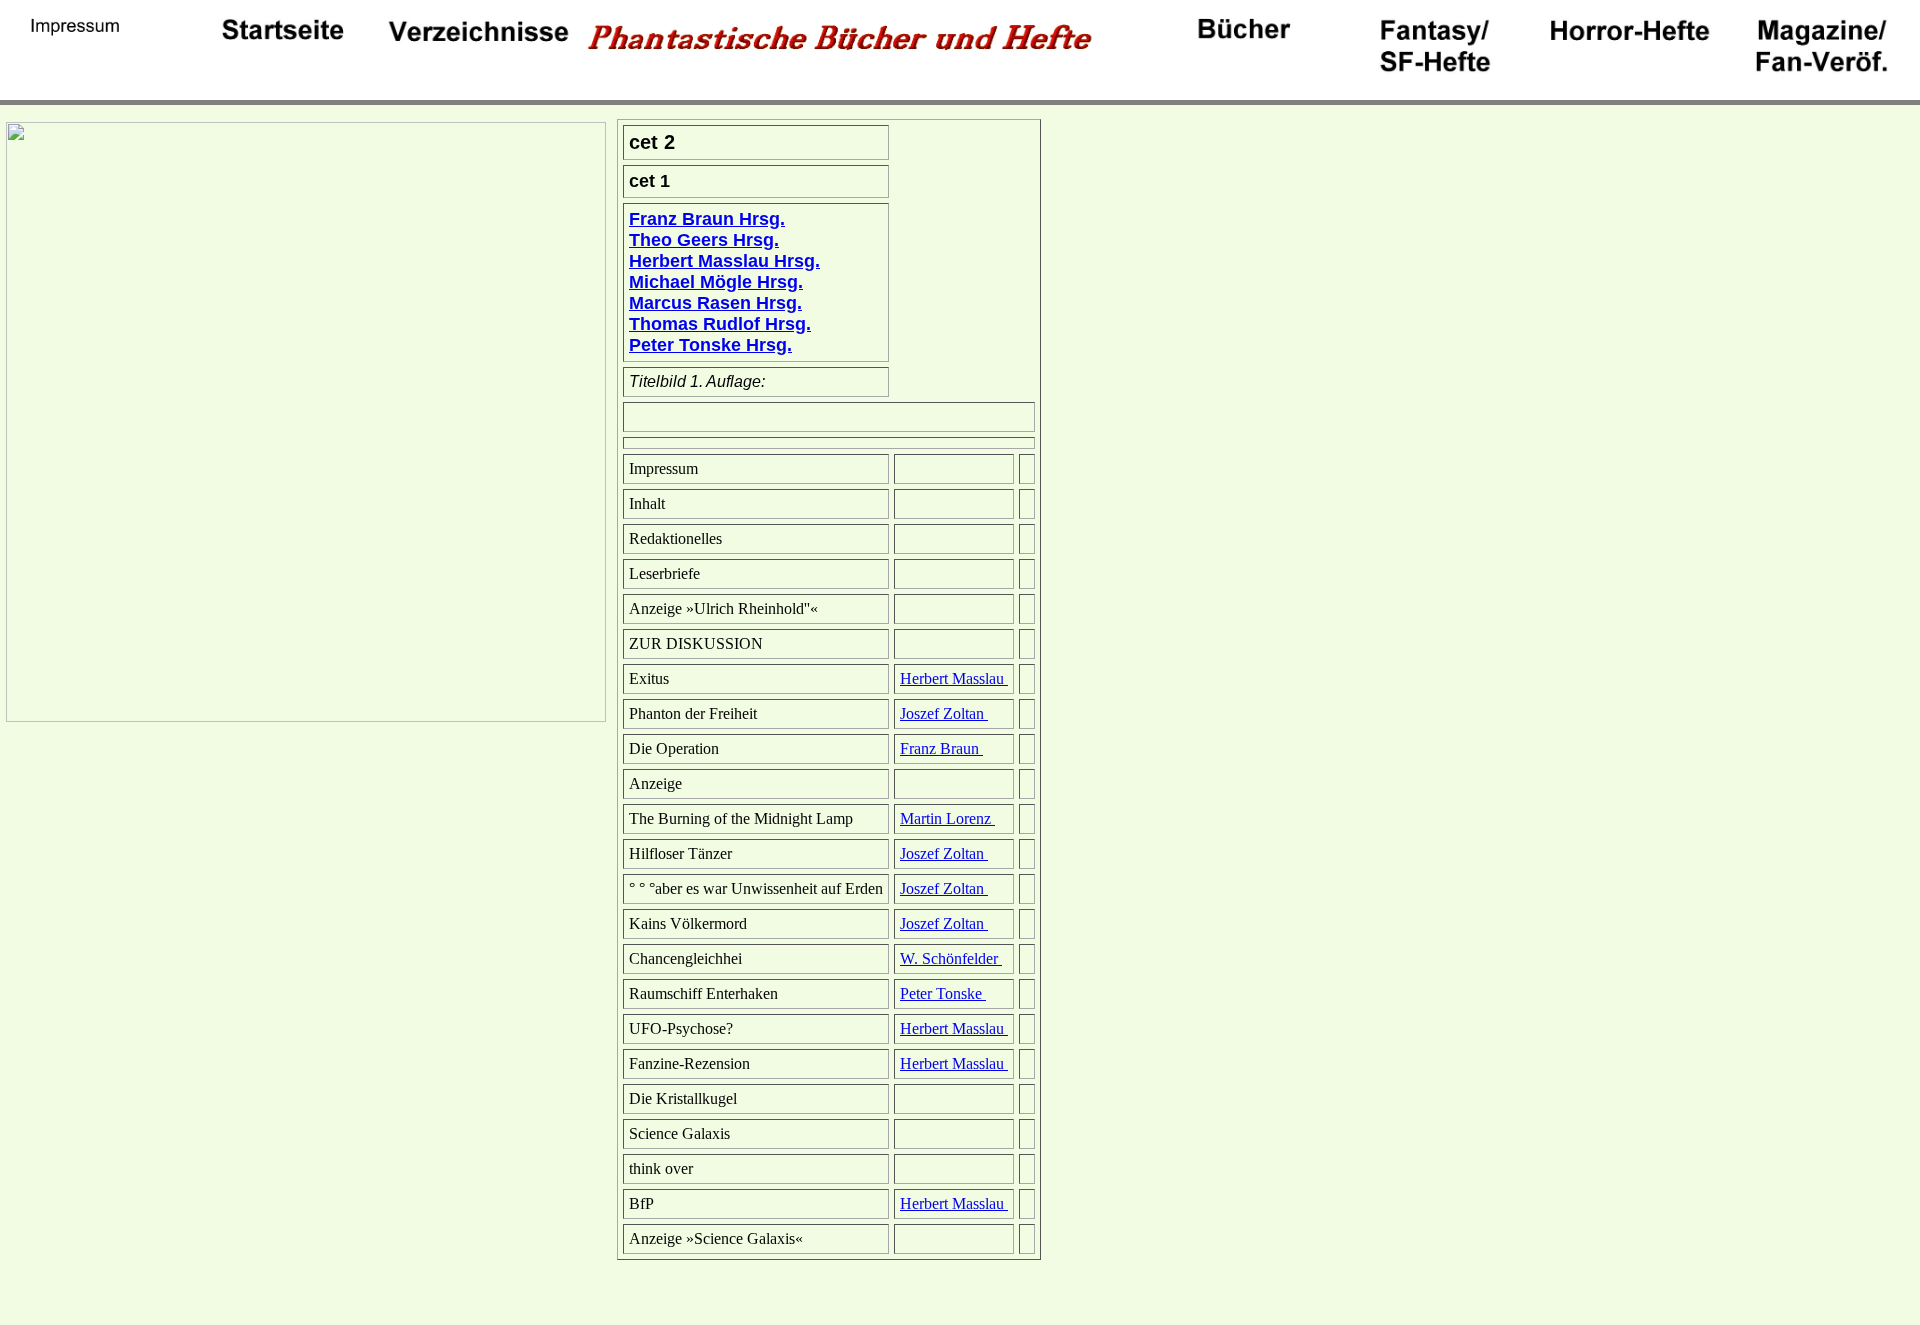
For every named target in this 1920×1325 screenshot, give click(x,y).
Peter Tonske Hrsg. (710, 345)
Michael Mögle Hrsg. (716, 282)
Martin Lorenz (947, 818)
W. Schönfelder (951, 958)
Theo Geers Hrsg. (704, 240)
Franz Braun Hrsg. (707, 219)
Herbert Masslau (954, 678)
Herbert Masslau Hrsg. (724, 261)
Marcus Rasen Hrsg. (715, 303)
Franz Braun (941, 748)
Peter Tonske (943, 993)
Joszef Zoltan (944, 713)
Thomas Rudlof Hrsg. (720, 324)
